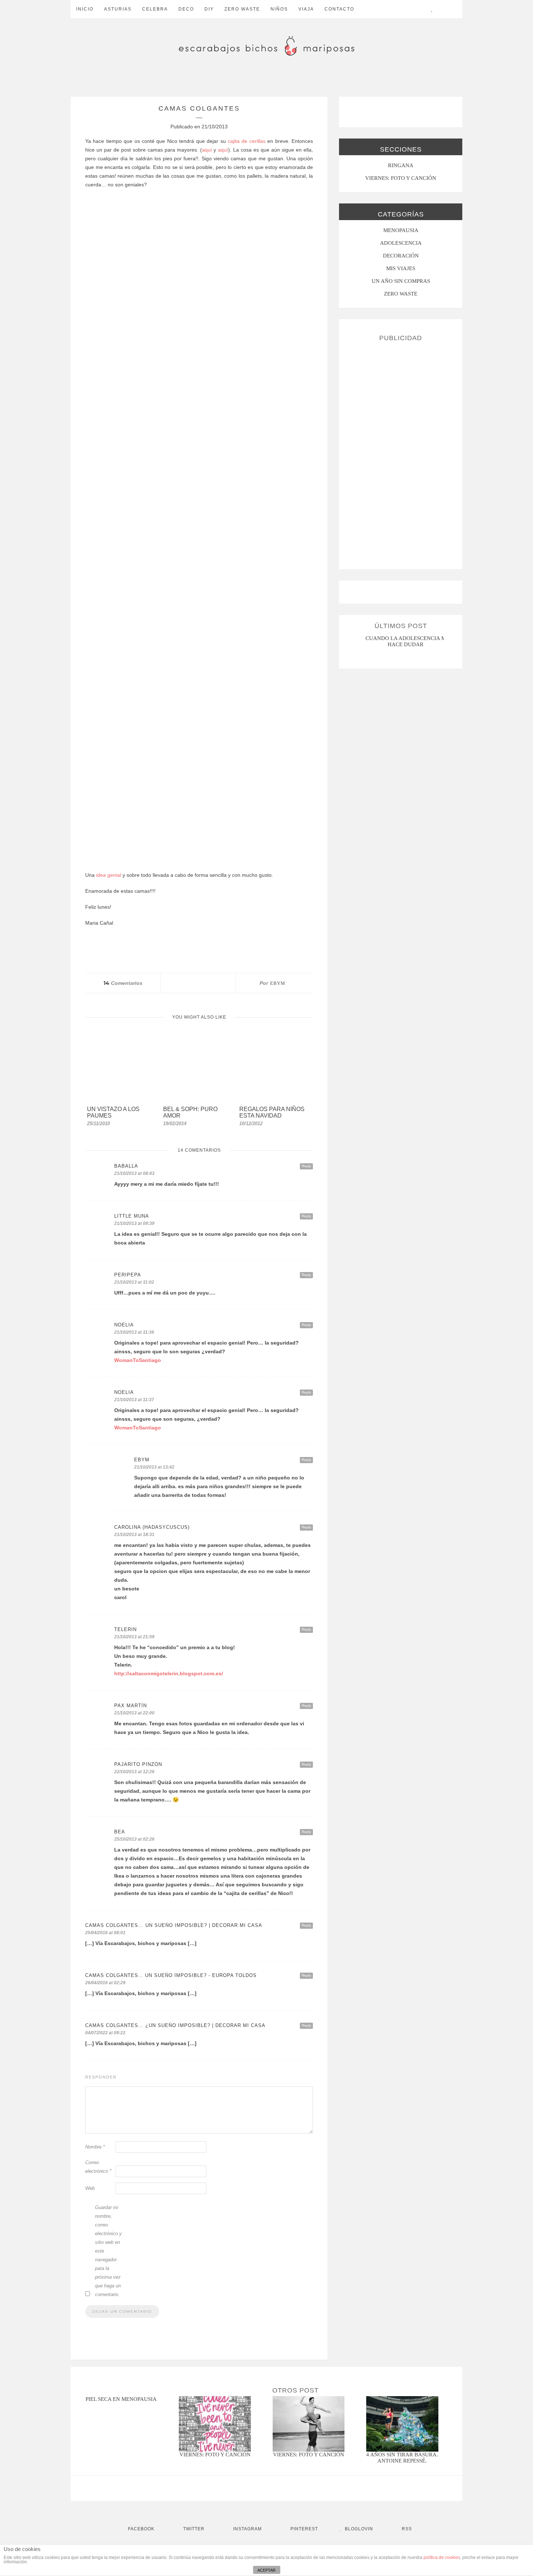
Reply (306, 1166)
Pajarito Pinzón (138, 1764)
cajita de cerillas (247, 141)
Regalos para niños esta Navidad (272, 1112)
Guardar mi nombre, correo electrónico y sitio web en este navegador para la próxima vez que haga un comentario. (108, 2251)
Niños (279, 9)
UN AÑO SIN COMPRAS (401, 281)
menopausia (401, 230)
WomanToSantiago (138, 1360)
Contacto (339, 9)
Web (90, 2188)
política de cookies (442, 2558)
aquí (207, 150)
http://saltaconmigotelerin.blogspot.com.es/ (169, 1673)
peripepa (128, 1275)
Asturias (118, 9)
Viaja (306, 9)
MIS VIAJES (401, 268)
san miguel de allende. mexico (406, 638)
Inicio (85, 9)
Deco (186, 9)
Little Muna (132, 1216)
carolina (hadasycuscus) (152, 1527)
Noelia (124, 1325)
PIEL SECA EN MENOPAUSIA (121, 2399)
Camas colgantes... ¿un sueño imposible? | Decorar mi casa (175, 2025)
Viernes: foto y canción (215, 2455)
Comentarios (123, 983)
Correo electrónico (98, 2167)
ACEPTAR (266, 2570)
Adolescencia (401, 243)
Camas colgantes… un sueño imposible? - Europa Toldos (171, 1975)
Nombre (95, 2147)
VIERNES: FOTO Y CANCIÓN (401, 178)
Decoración (401, 256)
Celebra (155, 9)
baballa (126, 1166)
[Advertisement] (401, 453)
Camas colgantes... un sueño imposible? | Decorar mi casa (174, 1925)
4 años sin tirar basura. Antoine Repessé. (402, 2458)
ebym (278, 983)
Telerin (125, 1629)
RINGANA (401, 165)
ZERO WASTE (242, 9)
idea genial (109, 875)
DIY (209, 9)
